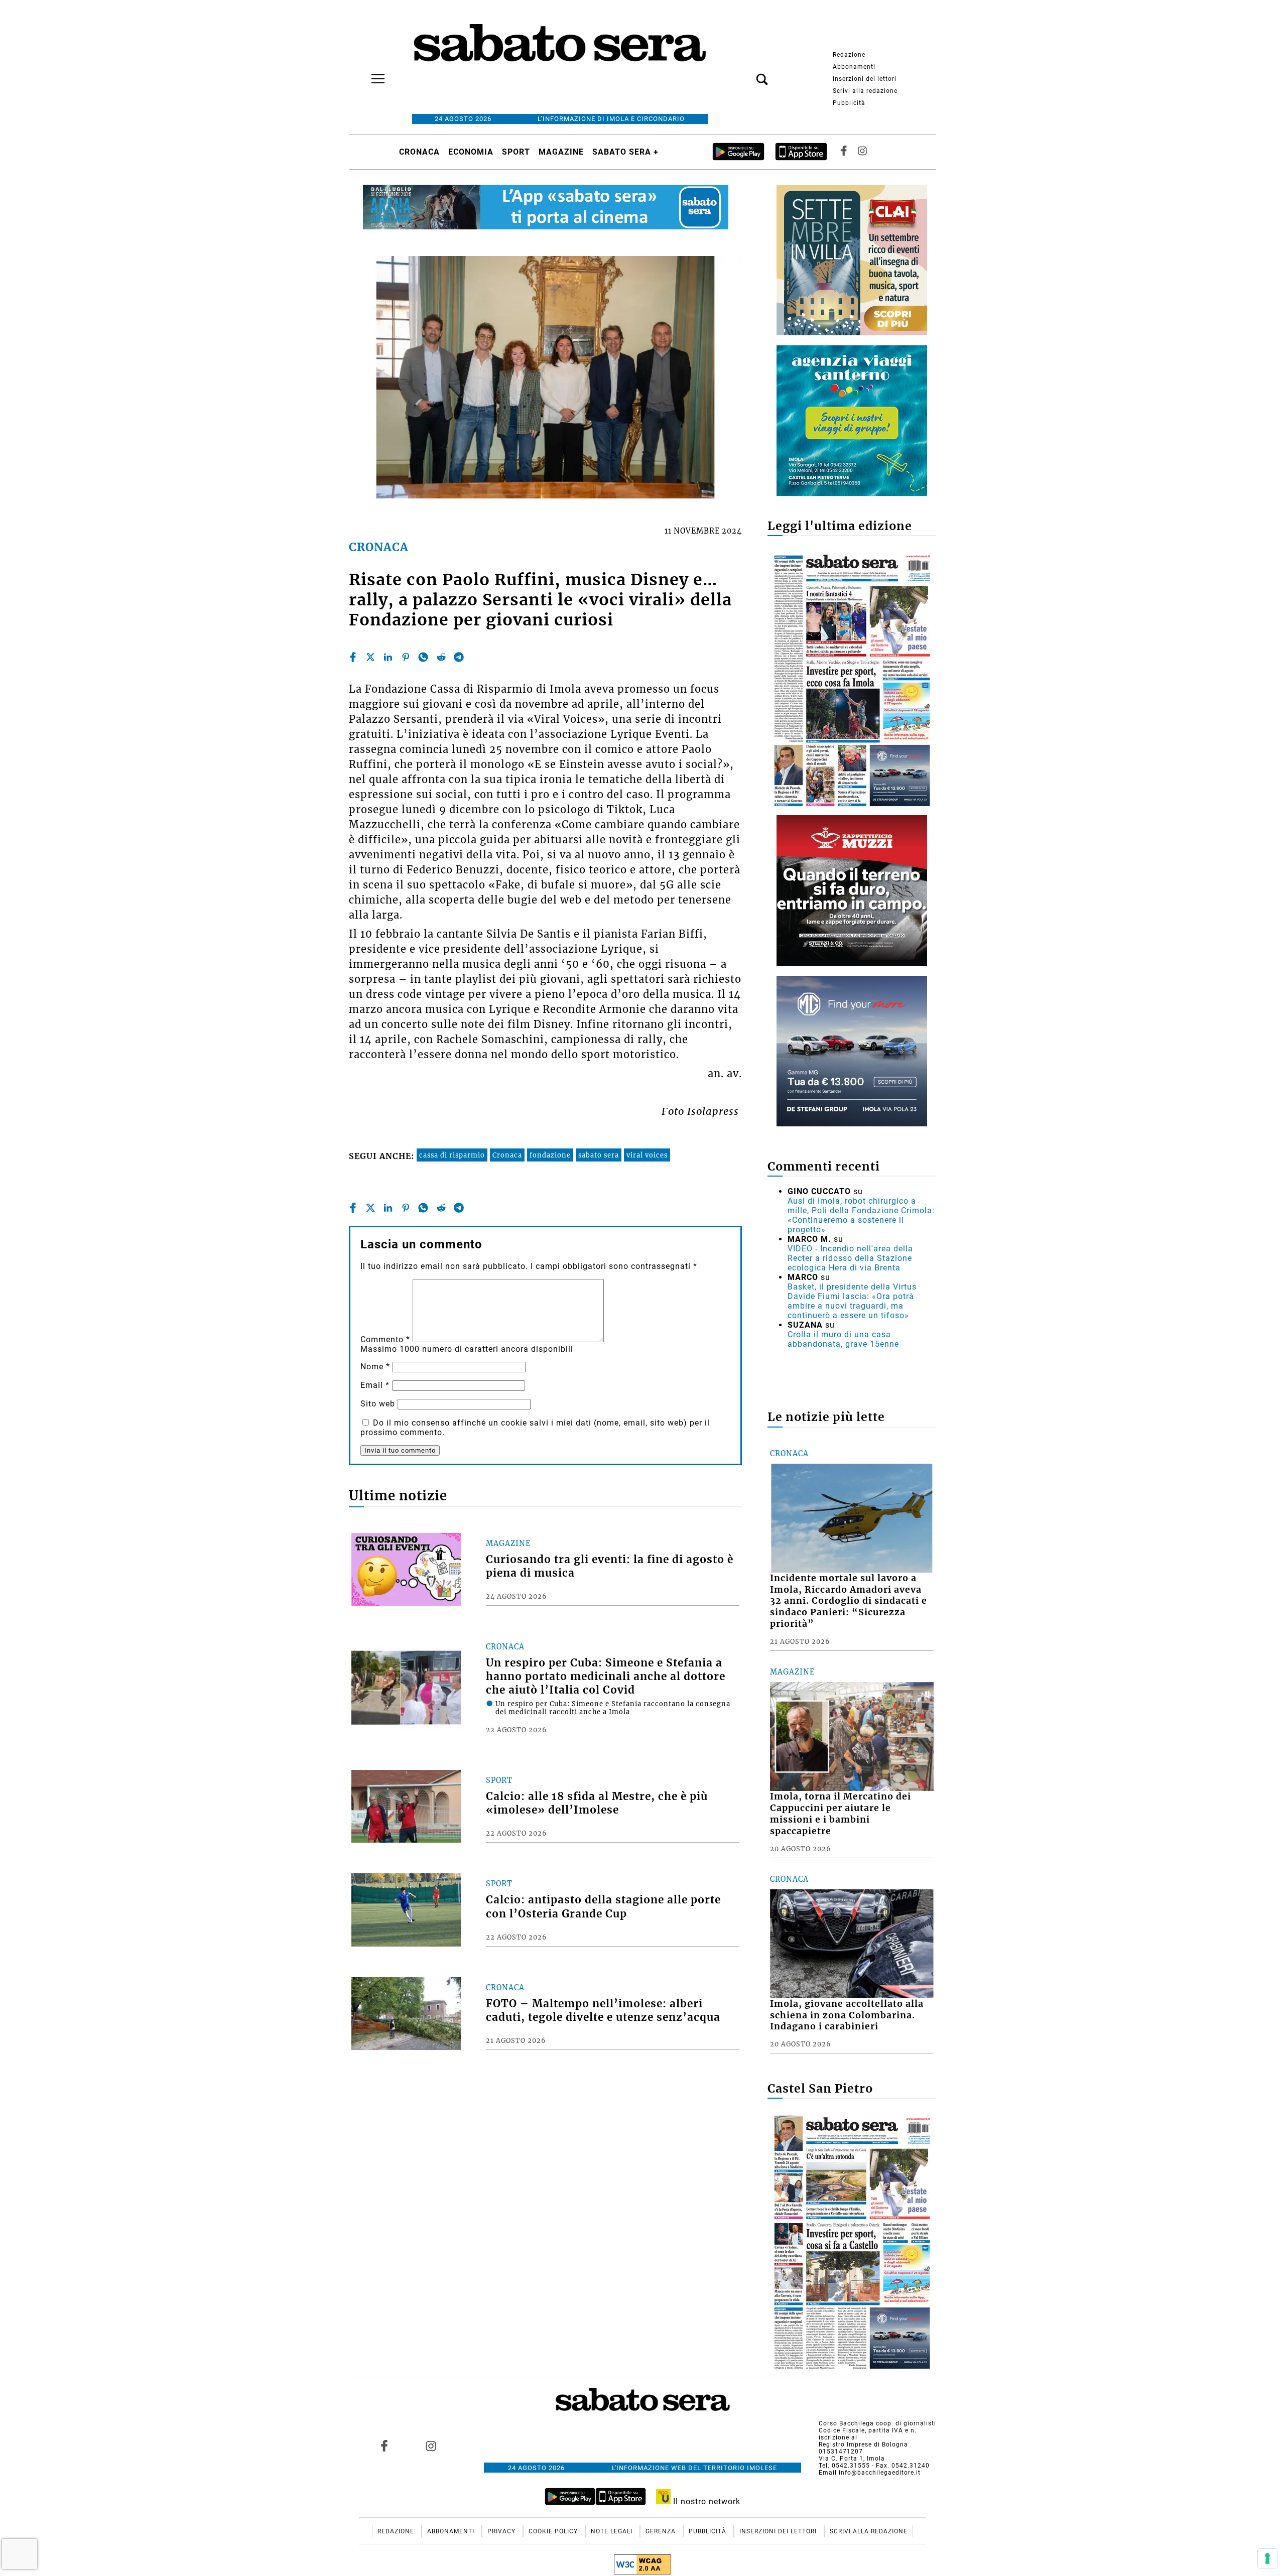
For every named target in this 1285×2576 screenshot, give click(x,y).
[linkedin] (388, 657)
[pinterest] (406, 657)
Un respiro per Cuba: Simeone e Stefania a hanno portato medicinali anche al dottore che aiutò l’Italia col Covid (606, 1677)
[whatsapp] (423, 657)
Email (375, 1385)
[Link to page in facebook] (384, 2446)
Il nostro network (705, 2501)
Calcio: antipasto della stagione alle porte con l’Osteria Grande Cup (603, 1907)
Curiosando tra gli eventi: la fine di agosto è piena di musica (610, 1566)
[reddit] (441, 657)
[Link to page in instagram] (431, 2446)
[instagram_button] (862, 152)
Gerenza (662, 2531)
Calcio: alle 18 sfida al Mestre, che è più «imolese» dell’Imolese (597, 1803)
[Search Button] (747, 74)
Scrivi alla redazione (865, 91)
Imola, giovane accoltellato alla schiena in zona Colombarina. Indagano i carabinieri (847, 2015)
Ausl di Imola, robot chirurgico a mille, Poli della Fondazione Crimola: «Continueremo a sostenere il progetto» (861, 1215)
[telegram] (459, 657)
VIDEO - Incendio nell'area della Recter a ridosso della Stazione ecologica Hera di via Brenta (850, 1258)
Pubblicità (849, 103)
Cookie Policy (554, 2531)
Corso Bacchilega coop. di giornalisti (877, 2423)
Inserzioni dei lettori (865, 79)
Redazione (849, 55)
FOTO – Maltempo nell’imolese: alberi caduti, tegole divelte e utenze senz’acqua (603, 2011)
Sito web (378, 1404)
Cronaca (419, 152)
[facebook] (353, 657)
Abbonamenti (854, 67)
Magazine (561, 152)
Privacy (502, 2531)
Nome (375, 1367)
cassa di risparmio (452, 1155)
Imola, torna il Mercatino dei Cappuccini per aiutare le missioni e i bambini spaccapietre (841, 1814)
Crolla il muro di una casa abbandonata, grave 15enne (843, 1339)
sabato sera (599, 1155)
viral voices (647, 1155)
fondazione (550, 1155)
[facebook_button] (844, 152)
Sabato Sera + (625, 152)
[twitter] (370, 657)
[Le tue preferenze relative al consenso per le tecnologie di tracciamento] (1267, 2558)
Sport (516, 152)
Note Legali (613, 2531)
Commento (385, 1339)
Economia (471, 152)
